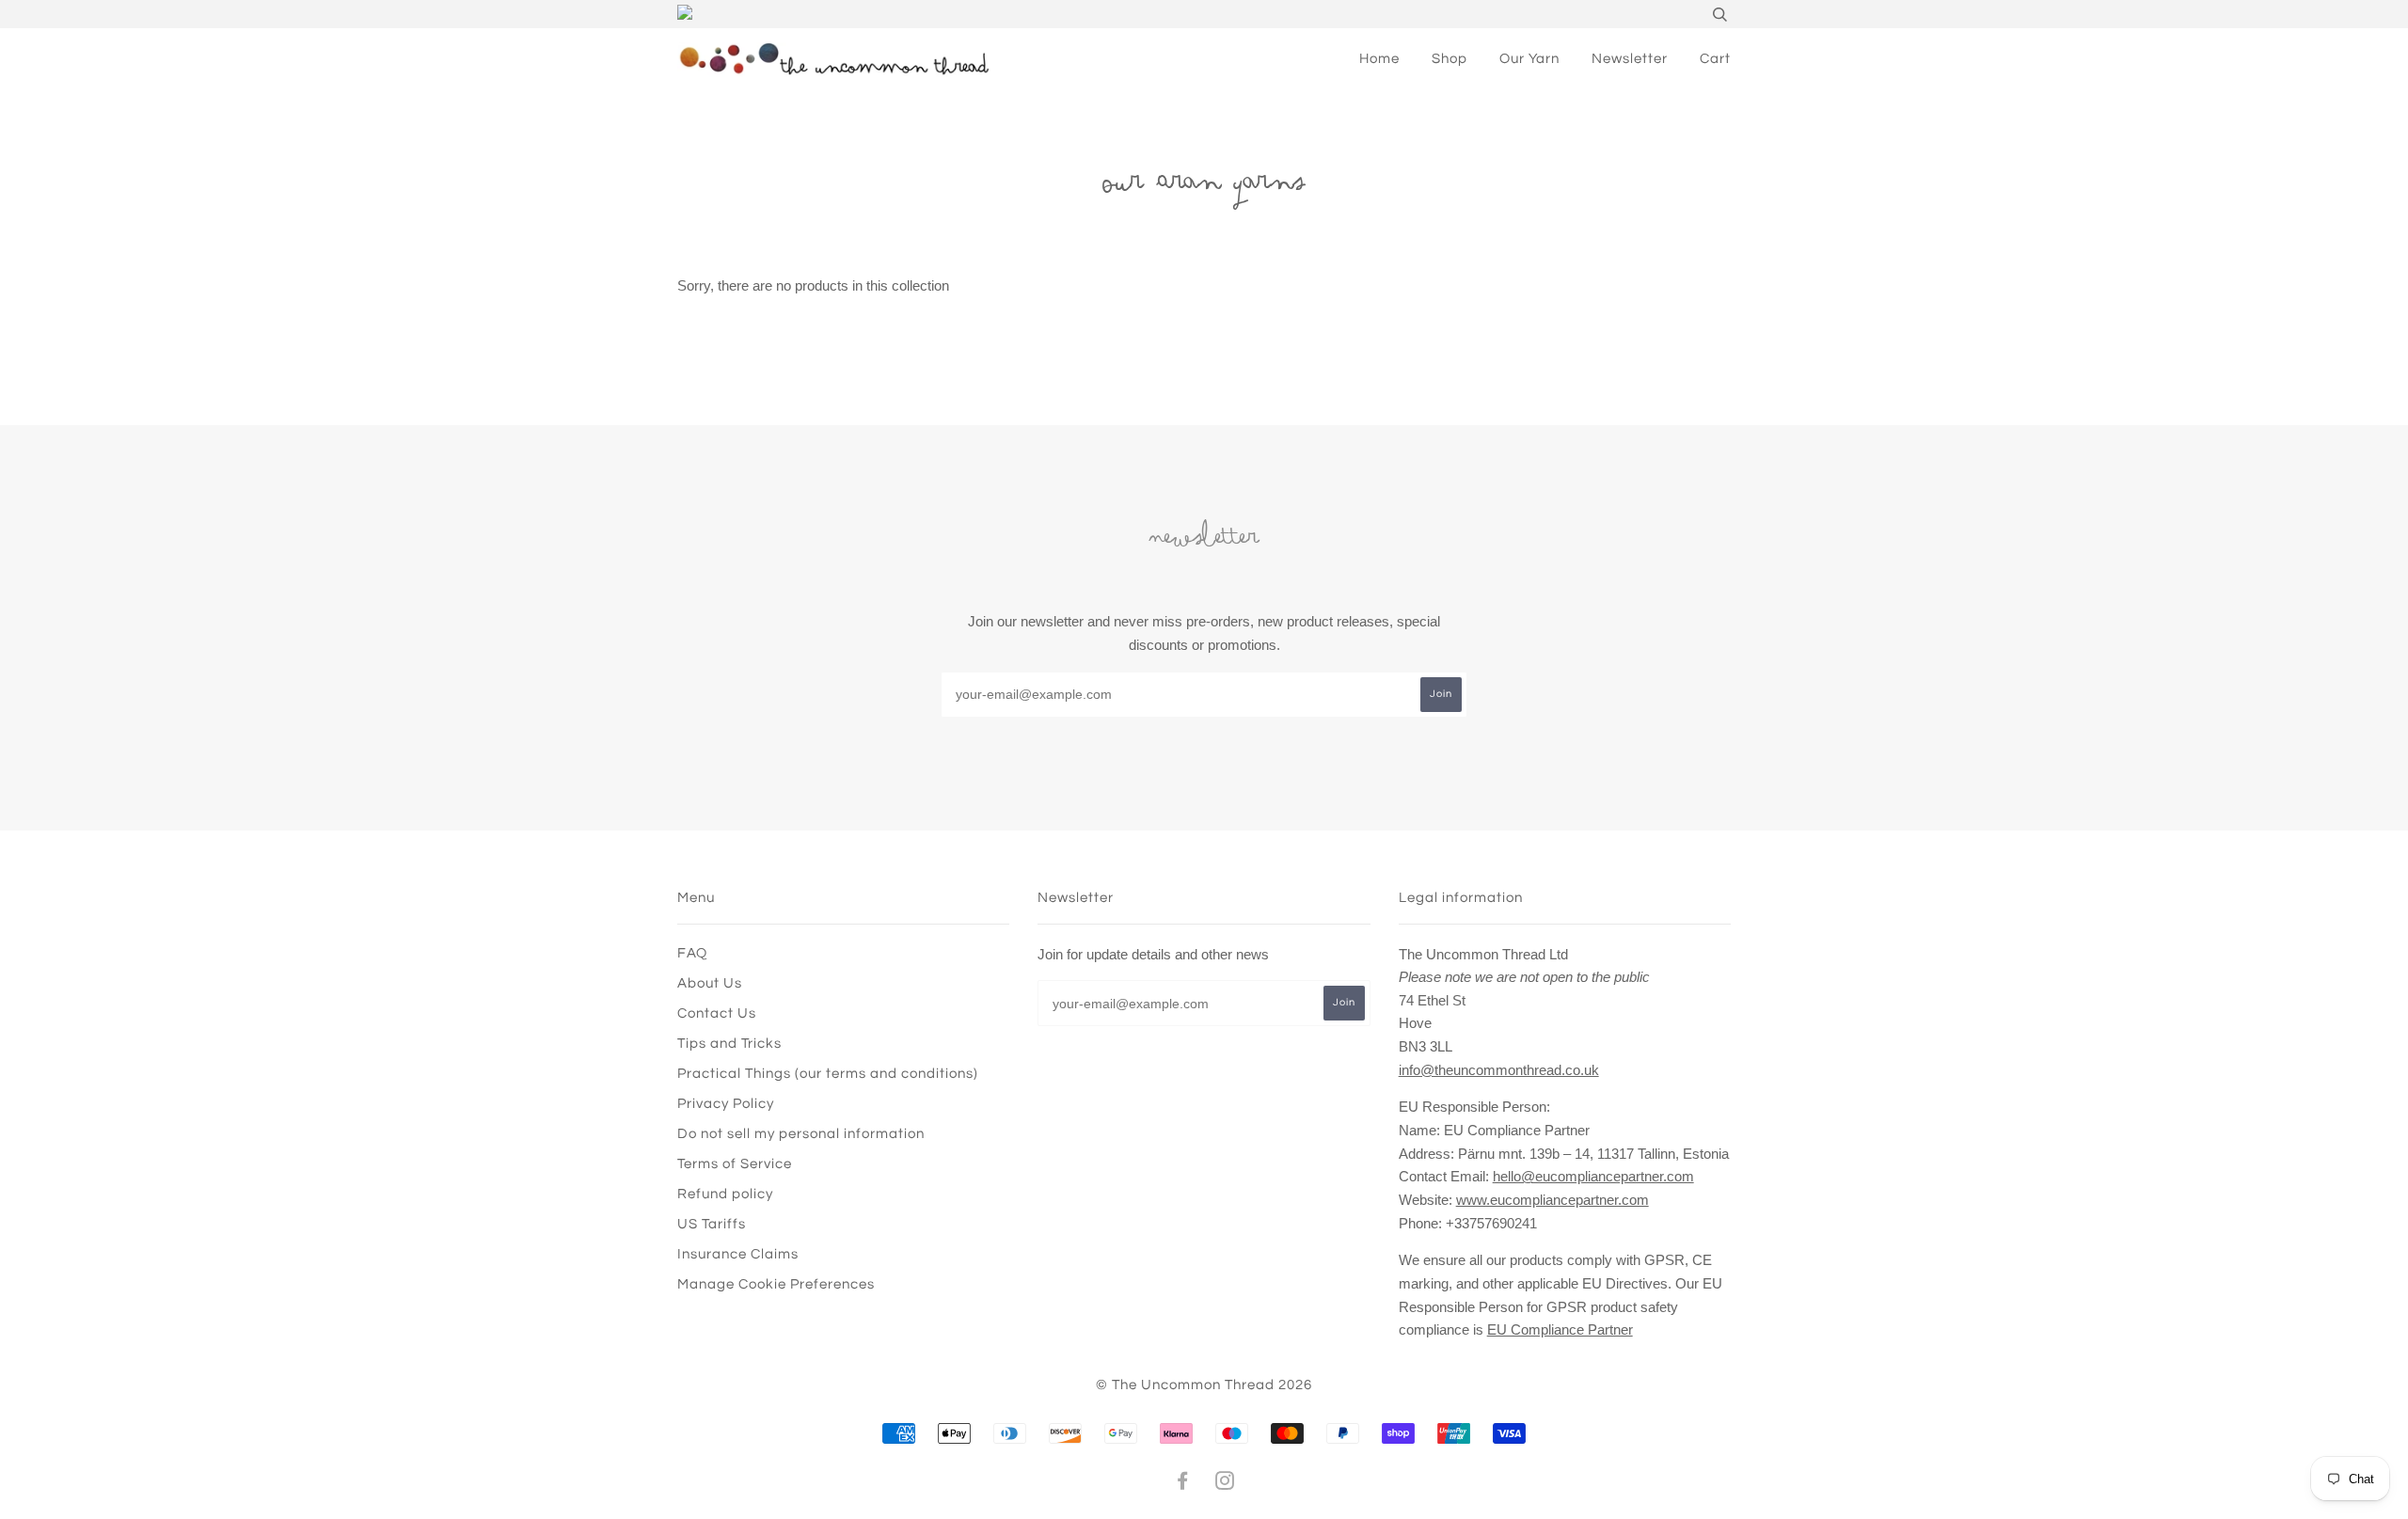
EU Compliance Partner (1560, 1329)
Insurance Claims (738, 1254)
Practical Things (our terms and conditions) (828, 1074)
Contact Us (717, 1013)
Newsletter (1630, 59)
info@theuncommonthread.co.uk (1499, 1070)
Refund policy (725, 1194)
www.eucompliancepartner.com (1553, 1200)
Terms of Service (735, 1164)
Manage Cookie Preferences (776, 1284)
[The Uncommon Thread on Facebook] (1183, 1484)
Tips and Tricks (729, 1044)
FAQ (692, 953)
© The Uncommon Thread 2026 (1204, 1385)
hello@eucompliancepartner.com (1593, 1176)
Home (1379, 59)
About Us (710, 983)
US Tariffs (712, 1224)
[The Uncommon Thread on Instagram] (1225, 1484)
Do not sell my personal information (801, 1134)
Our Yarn (1529, 59)
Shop (1450, 59)
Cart (1715, 59)
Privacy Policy (726, 1104)
